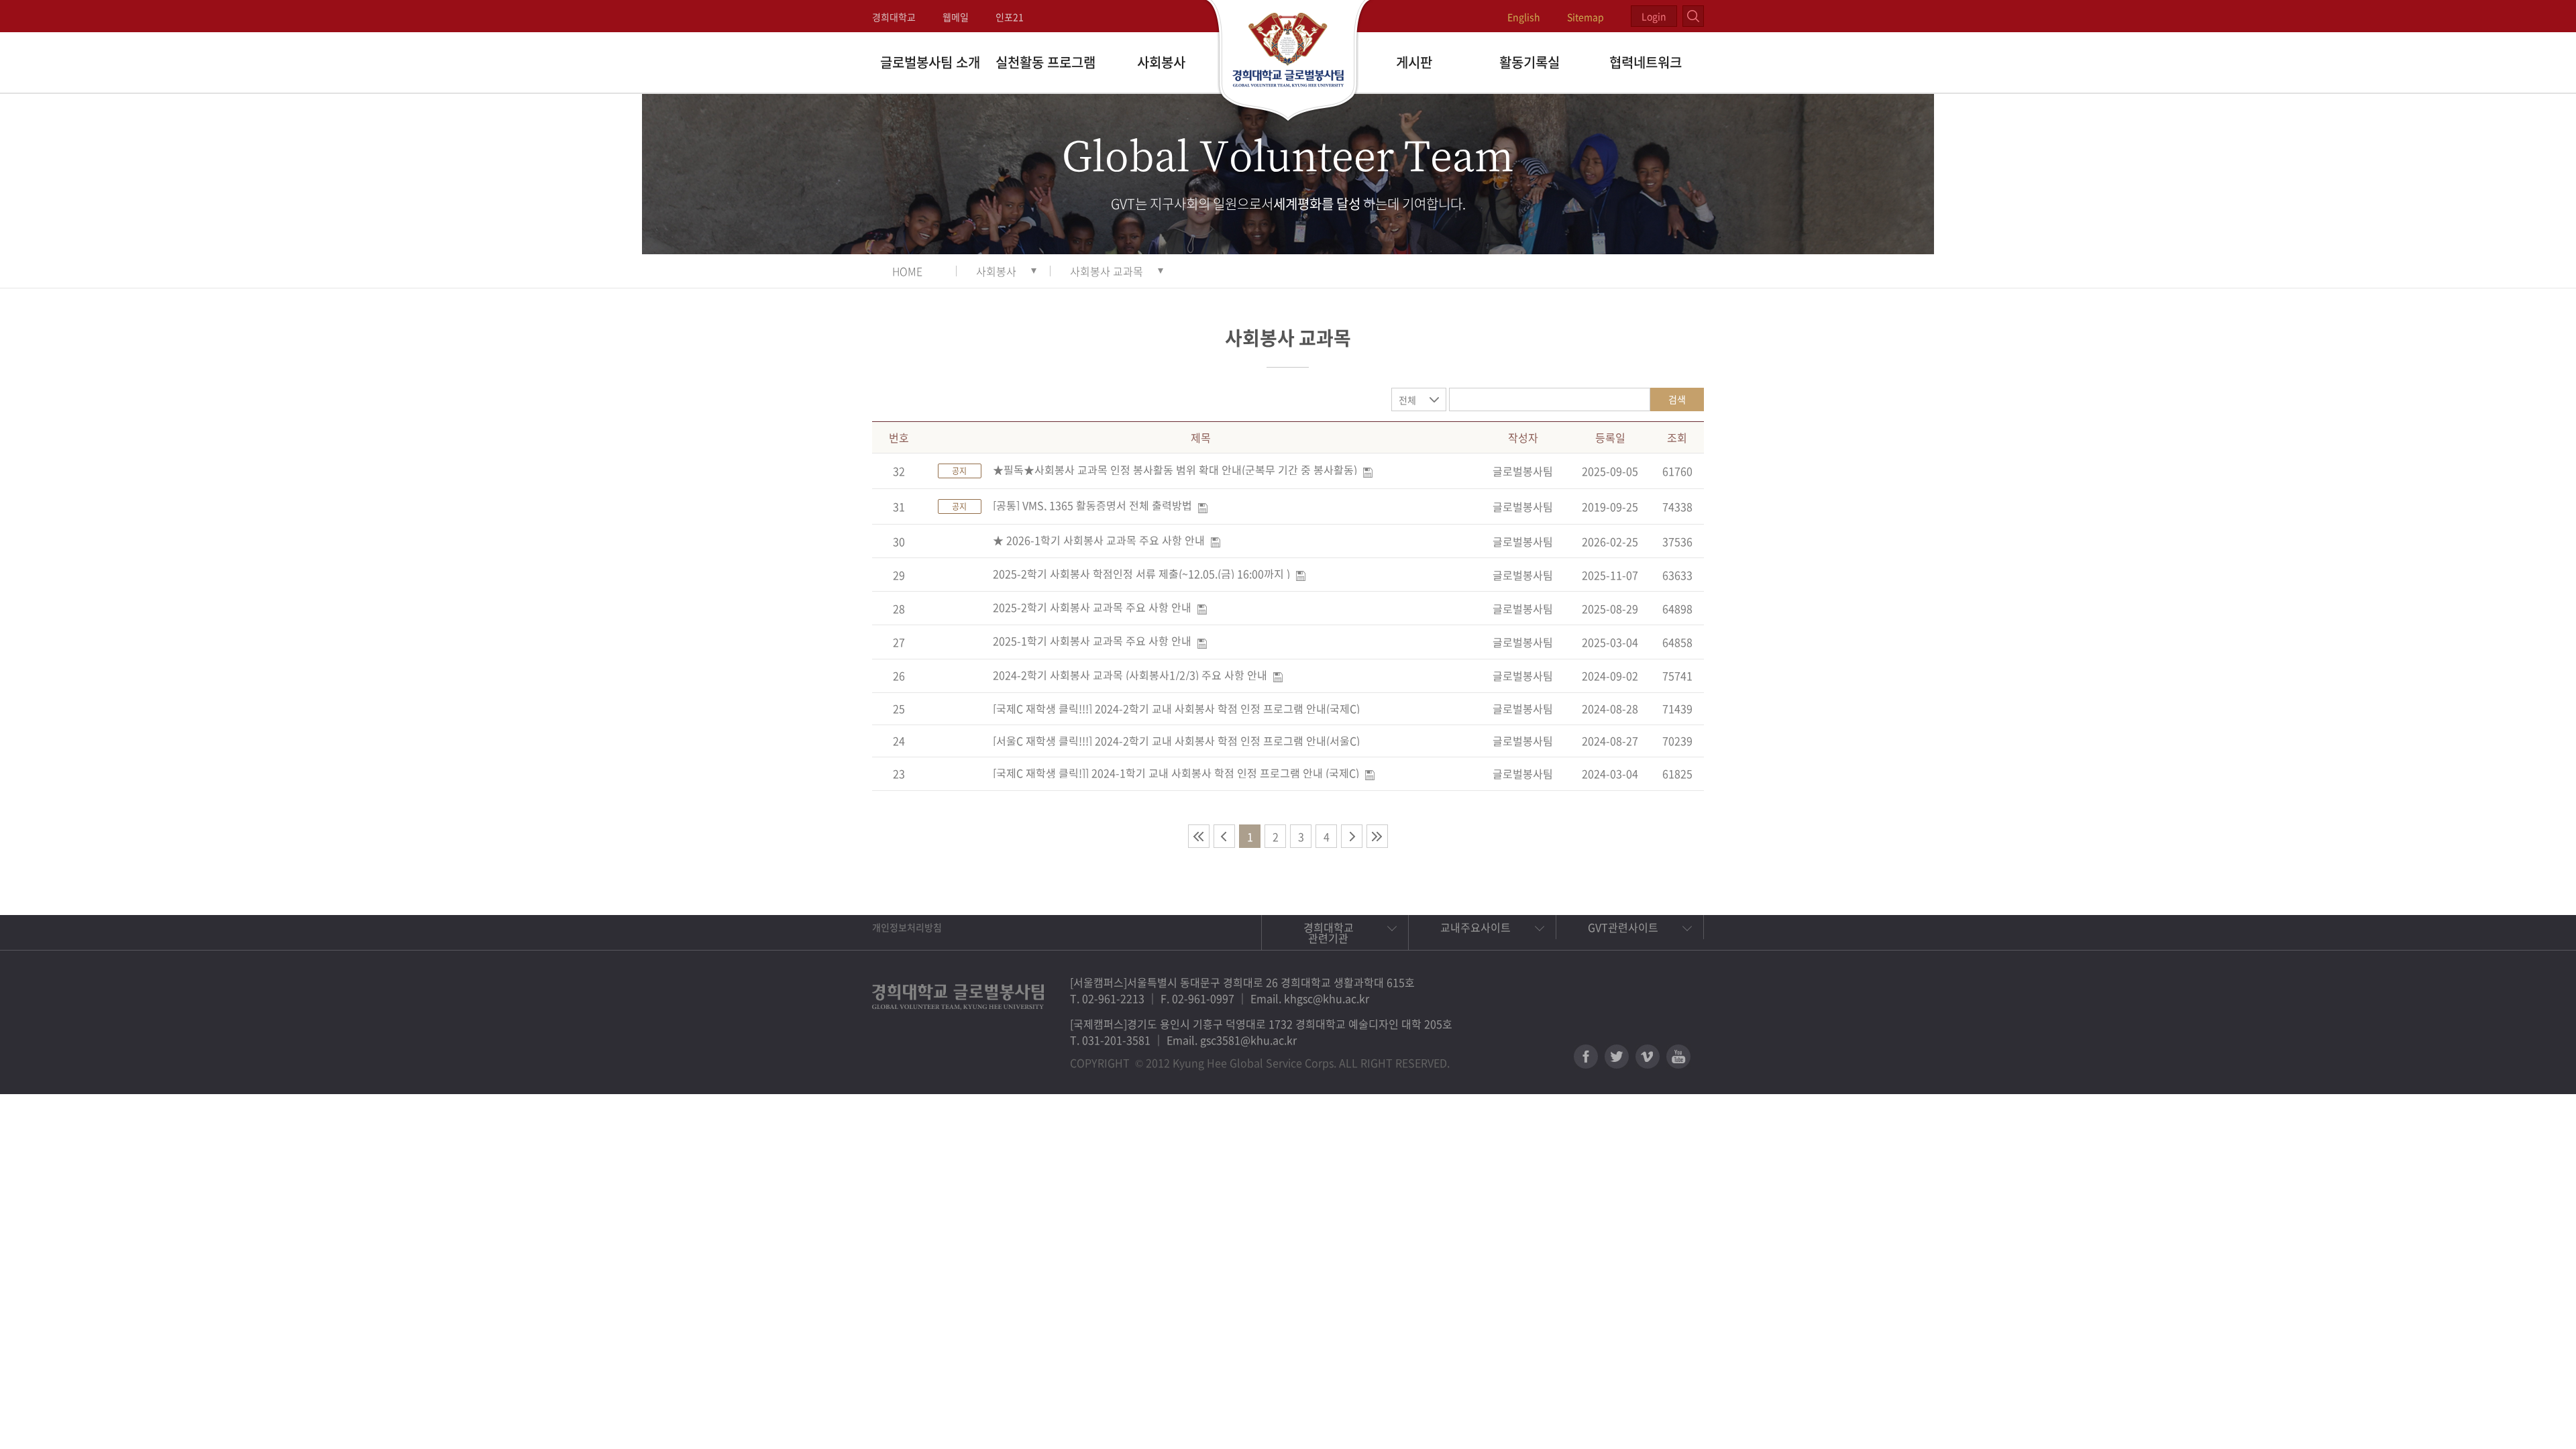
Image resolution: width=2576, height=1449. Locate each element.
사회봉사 (1161, 62)
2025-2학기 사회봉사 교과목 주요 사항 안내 (1092, 607)
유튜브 (1678, 1057)
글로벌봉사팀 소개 (930, 62)
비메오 (1648, 1057)
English (1524, 17)
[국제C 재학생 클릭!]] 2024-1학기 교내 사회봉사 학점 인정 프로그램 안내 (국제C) (1176, 773)
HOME (907, 271)
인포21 (1010, 17)
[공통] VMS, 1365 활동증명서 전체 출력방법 (1092, 505)
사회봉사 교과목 (1107, 271)
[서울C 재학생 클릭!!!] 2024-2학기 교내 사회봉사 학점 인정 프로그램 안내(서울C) (1176, 741)
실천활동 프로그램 (1045, 62)
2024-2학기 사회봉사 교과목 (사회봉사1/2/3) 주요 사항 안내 (1130, 675)
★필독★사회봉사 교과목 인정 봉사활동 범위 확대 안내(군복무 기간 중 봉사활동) (1175, 470)
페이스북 (1586, 1057)
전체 (1407, 400)
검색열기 (1693, 16)
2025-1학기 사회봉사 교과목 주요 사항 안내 (1092, 641)
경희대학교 (894, 17)
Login (1654, 16)
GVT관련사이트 (1623, 927)
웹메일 (956, 17)
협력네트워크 (1646, 62)
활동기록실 (1529, 62)
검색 (1677, 399)
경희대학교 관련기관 (1329, 932)
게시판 (1414, 62)
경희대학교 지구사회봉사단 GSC (1288, 62)
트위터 (1617, 1057)
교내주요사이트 (1475, 927)
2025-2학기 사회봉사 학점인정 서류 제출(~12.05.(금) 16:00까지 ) (1141, 574)
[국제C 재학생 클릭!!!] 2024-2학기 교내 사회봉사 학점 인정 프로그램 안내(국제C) (1176, 708)
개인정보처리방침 (907, 927)
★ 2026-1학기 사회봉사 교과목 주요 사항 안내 (1099, 540)
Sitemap (1586, 17)
